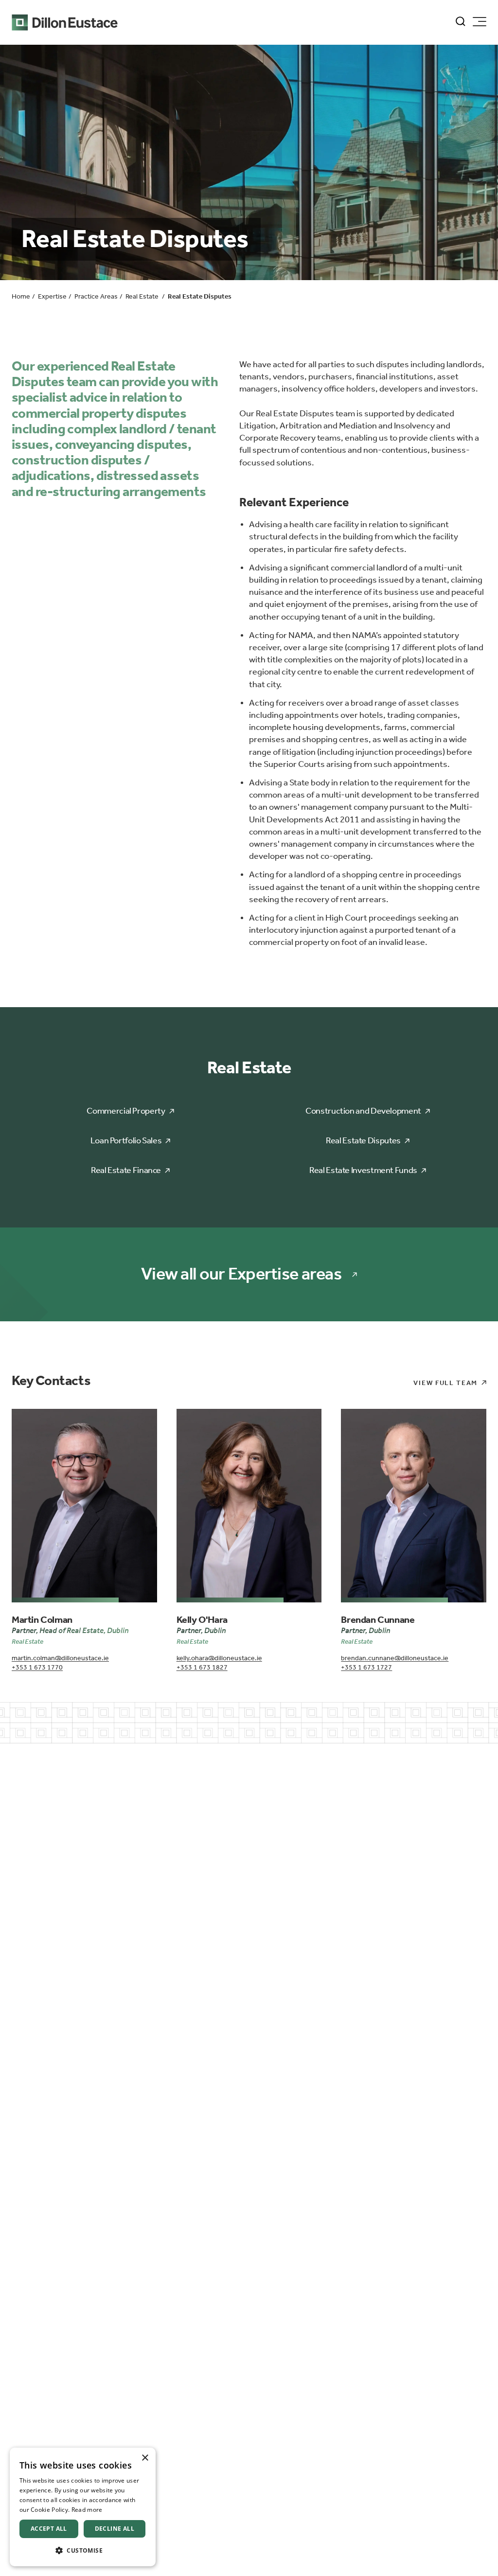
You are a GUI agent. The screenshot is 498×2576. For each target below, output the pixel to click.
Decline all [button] (115, 2529)
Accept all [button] (49, 2529)
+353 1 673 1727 (366, 1667)
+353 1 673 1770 (37, 1667)
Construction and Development (363, 1111)
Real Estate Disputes (363, 1140)
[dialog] (83, 2507)
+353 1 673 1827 (202, 1667)
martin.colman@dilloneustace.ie (60, 1658)
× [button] (145, 2458)
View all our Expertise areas (241, 1274)
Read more (87, 2510)
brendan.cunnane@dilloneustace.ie (395, 1658)
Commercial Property (126, 1111)
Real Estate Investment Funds (363, 1170)
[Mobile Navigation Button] (480, 22)
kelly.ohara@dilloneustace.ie (219, 1658)
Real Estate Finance (126, 1170)
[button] (83, 2550)
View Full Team (445, 1383)
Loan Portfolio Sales (126, 1140)
